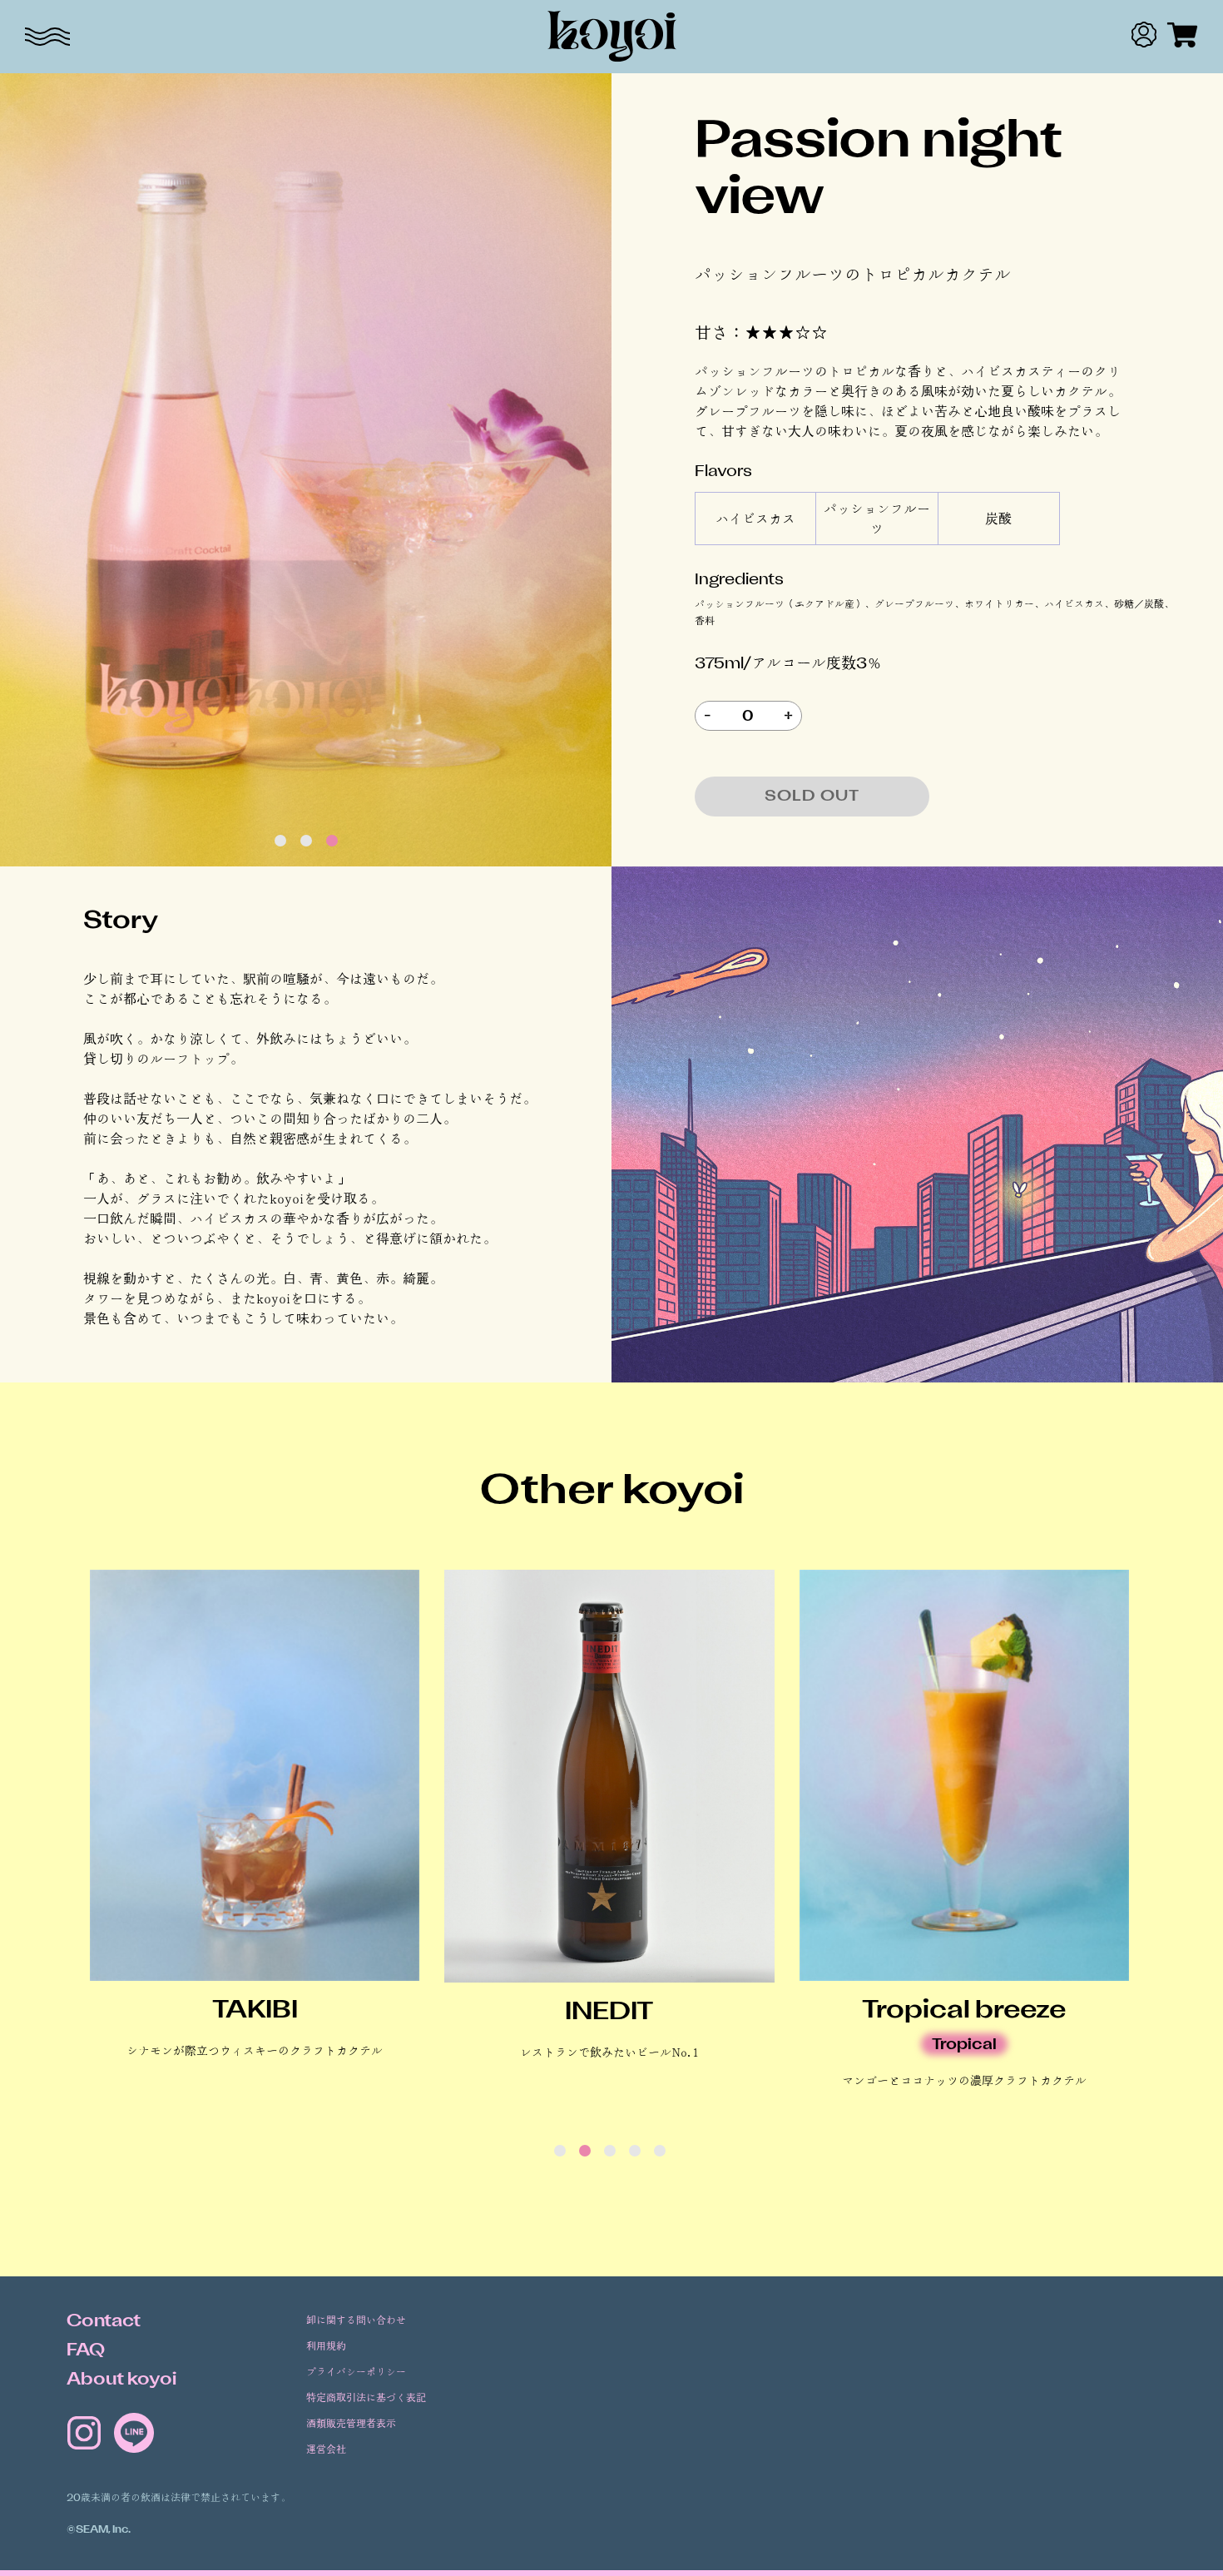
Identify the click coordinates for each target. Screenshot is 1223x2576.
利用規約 (326, 2347)
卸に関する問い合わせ (356, 2321)
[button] (280, 841)
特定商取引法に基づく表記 (366, 2398)
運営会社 (326, 2450)
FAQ (86, 2351)
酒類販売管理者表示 (351, 2424)
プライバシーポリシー (356, 2373)
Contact (104, 2322)
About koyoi (121, 2380)
